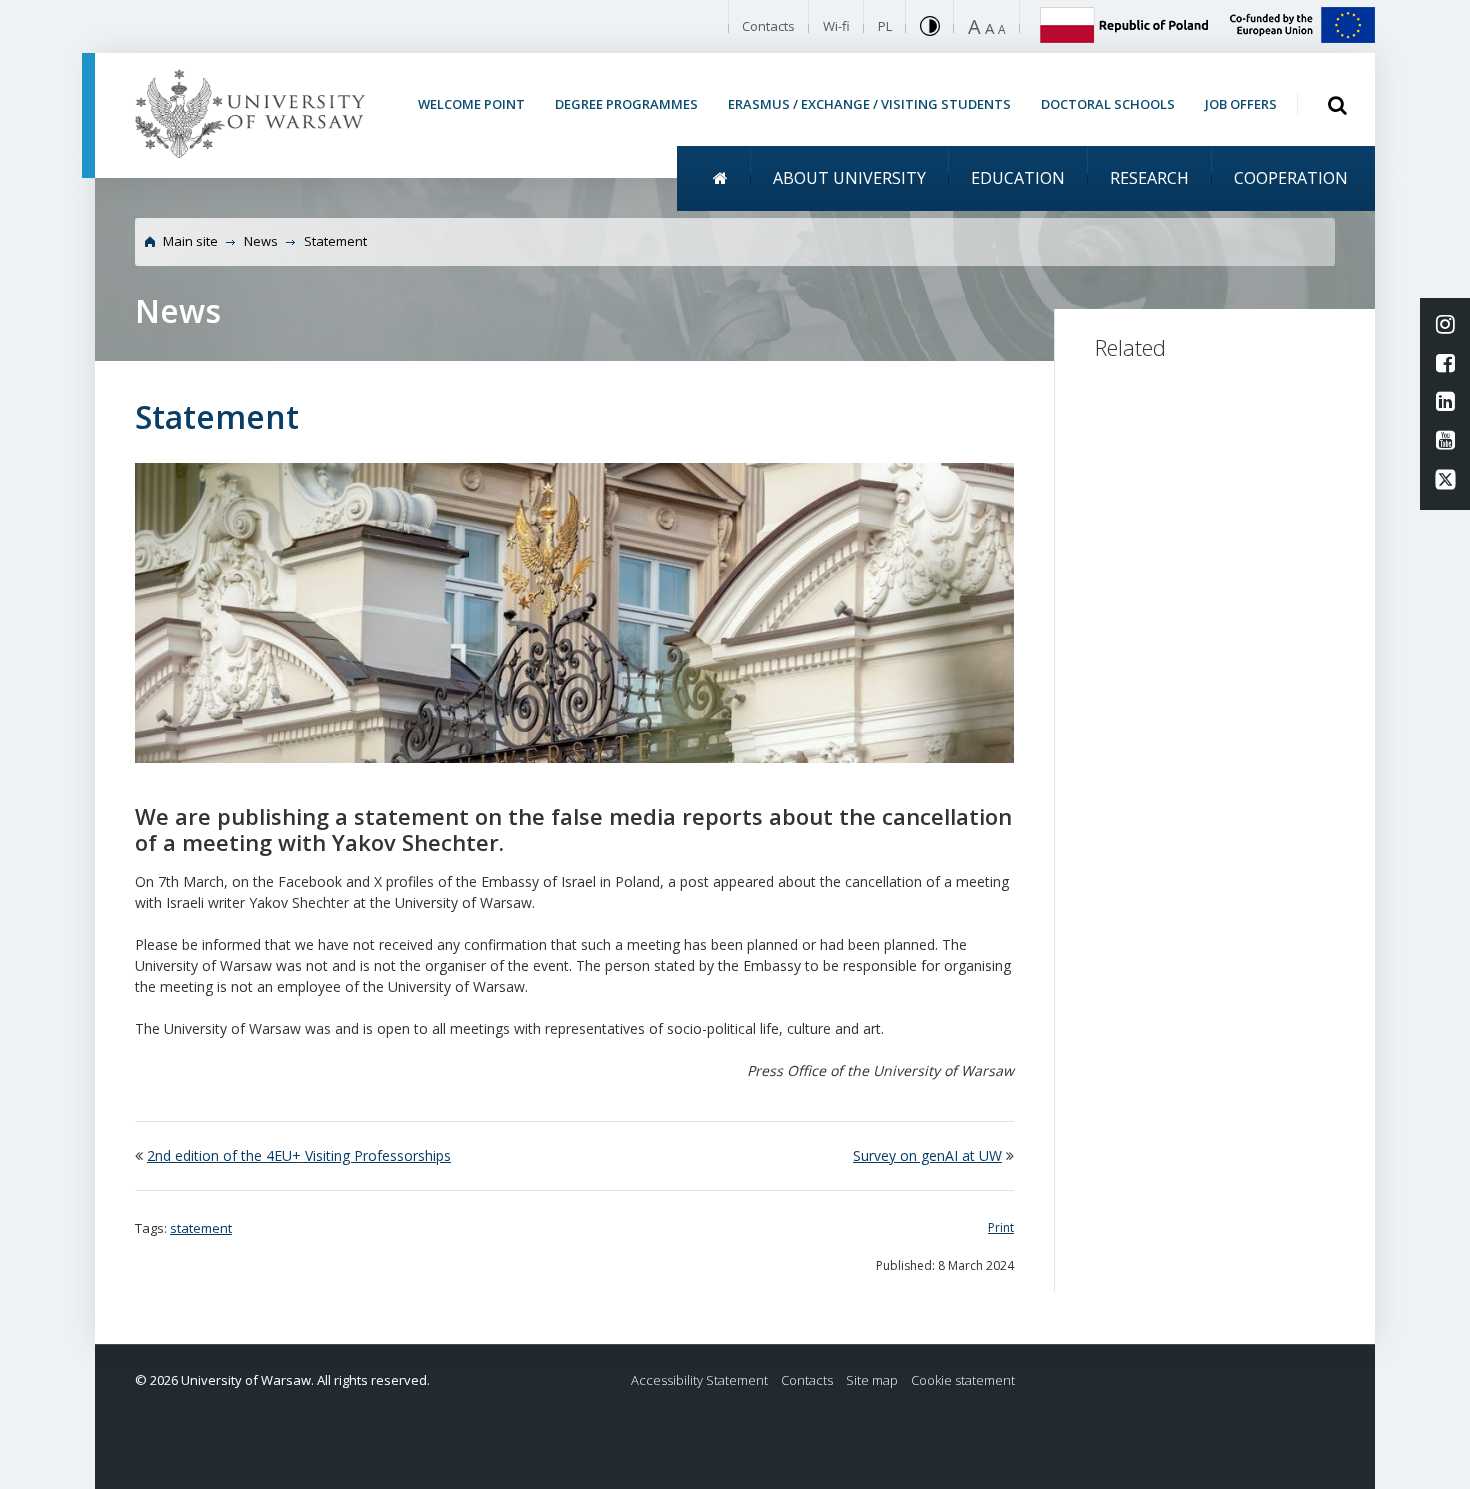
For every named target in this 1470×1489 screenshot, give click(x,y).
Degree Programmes (626, 104)
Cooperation (1291, 178)
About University (849, 178)
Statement (335, 241)
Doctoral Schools (1108, 104)
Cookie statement (963, 1380)
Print (1001, 1227)
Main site (190, 241)
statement (201, 1228)
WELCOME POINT (471, 104)
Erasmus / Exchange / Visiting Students (869, 104)
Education (1018, 178)
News (261, 241)
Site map (872, 1380)
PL (885, 26)
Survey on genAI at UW (927, 1155)
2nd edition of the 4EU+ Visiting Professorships (299, 1155)
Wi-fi (836, 26)
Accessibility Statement (699, 1380)
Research (1149, 178)
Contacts (768, 26)
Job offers (1241, 104)
